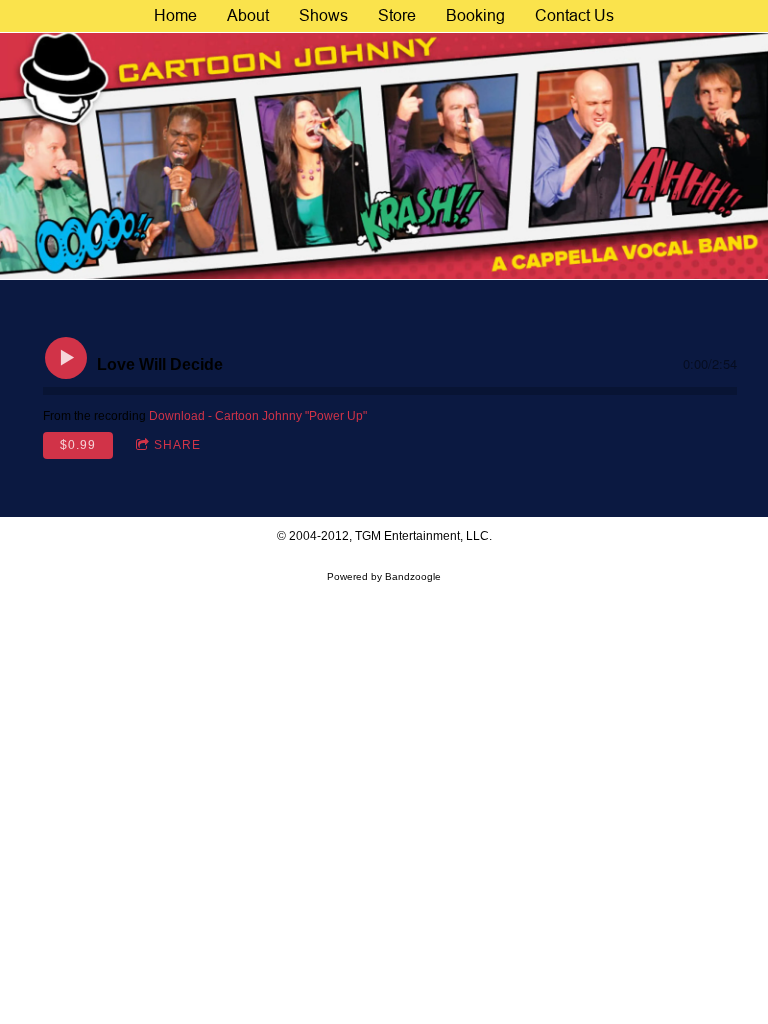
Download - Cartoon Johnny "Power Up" (258, 416)
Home (175, 15)
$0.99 (78, 445)
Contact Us (574, 15)
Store (397, 15)
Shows (323, 15)
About (248, 15)
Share (177, 445)
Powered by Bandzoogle (384, 576)
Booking (475, 15)
